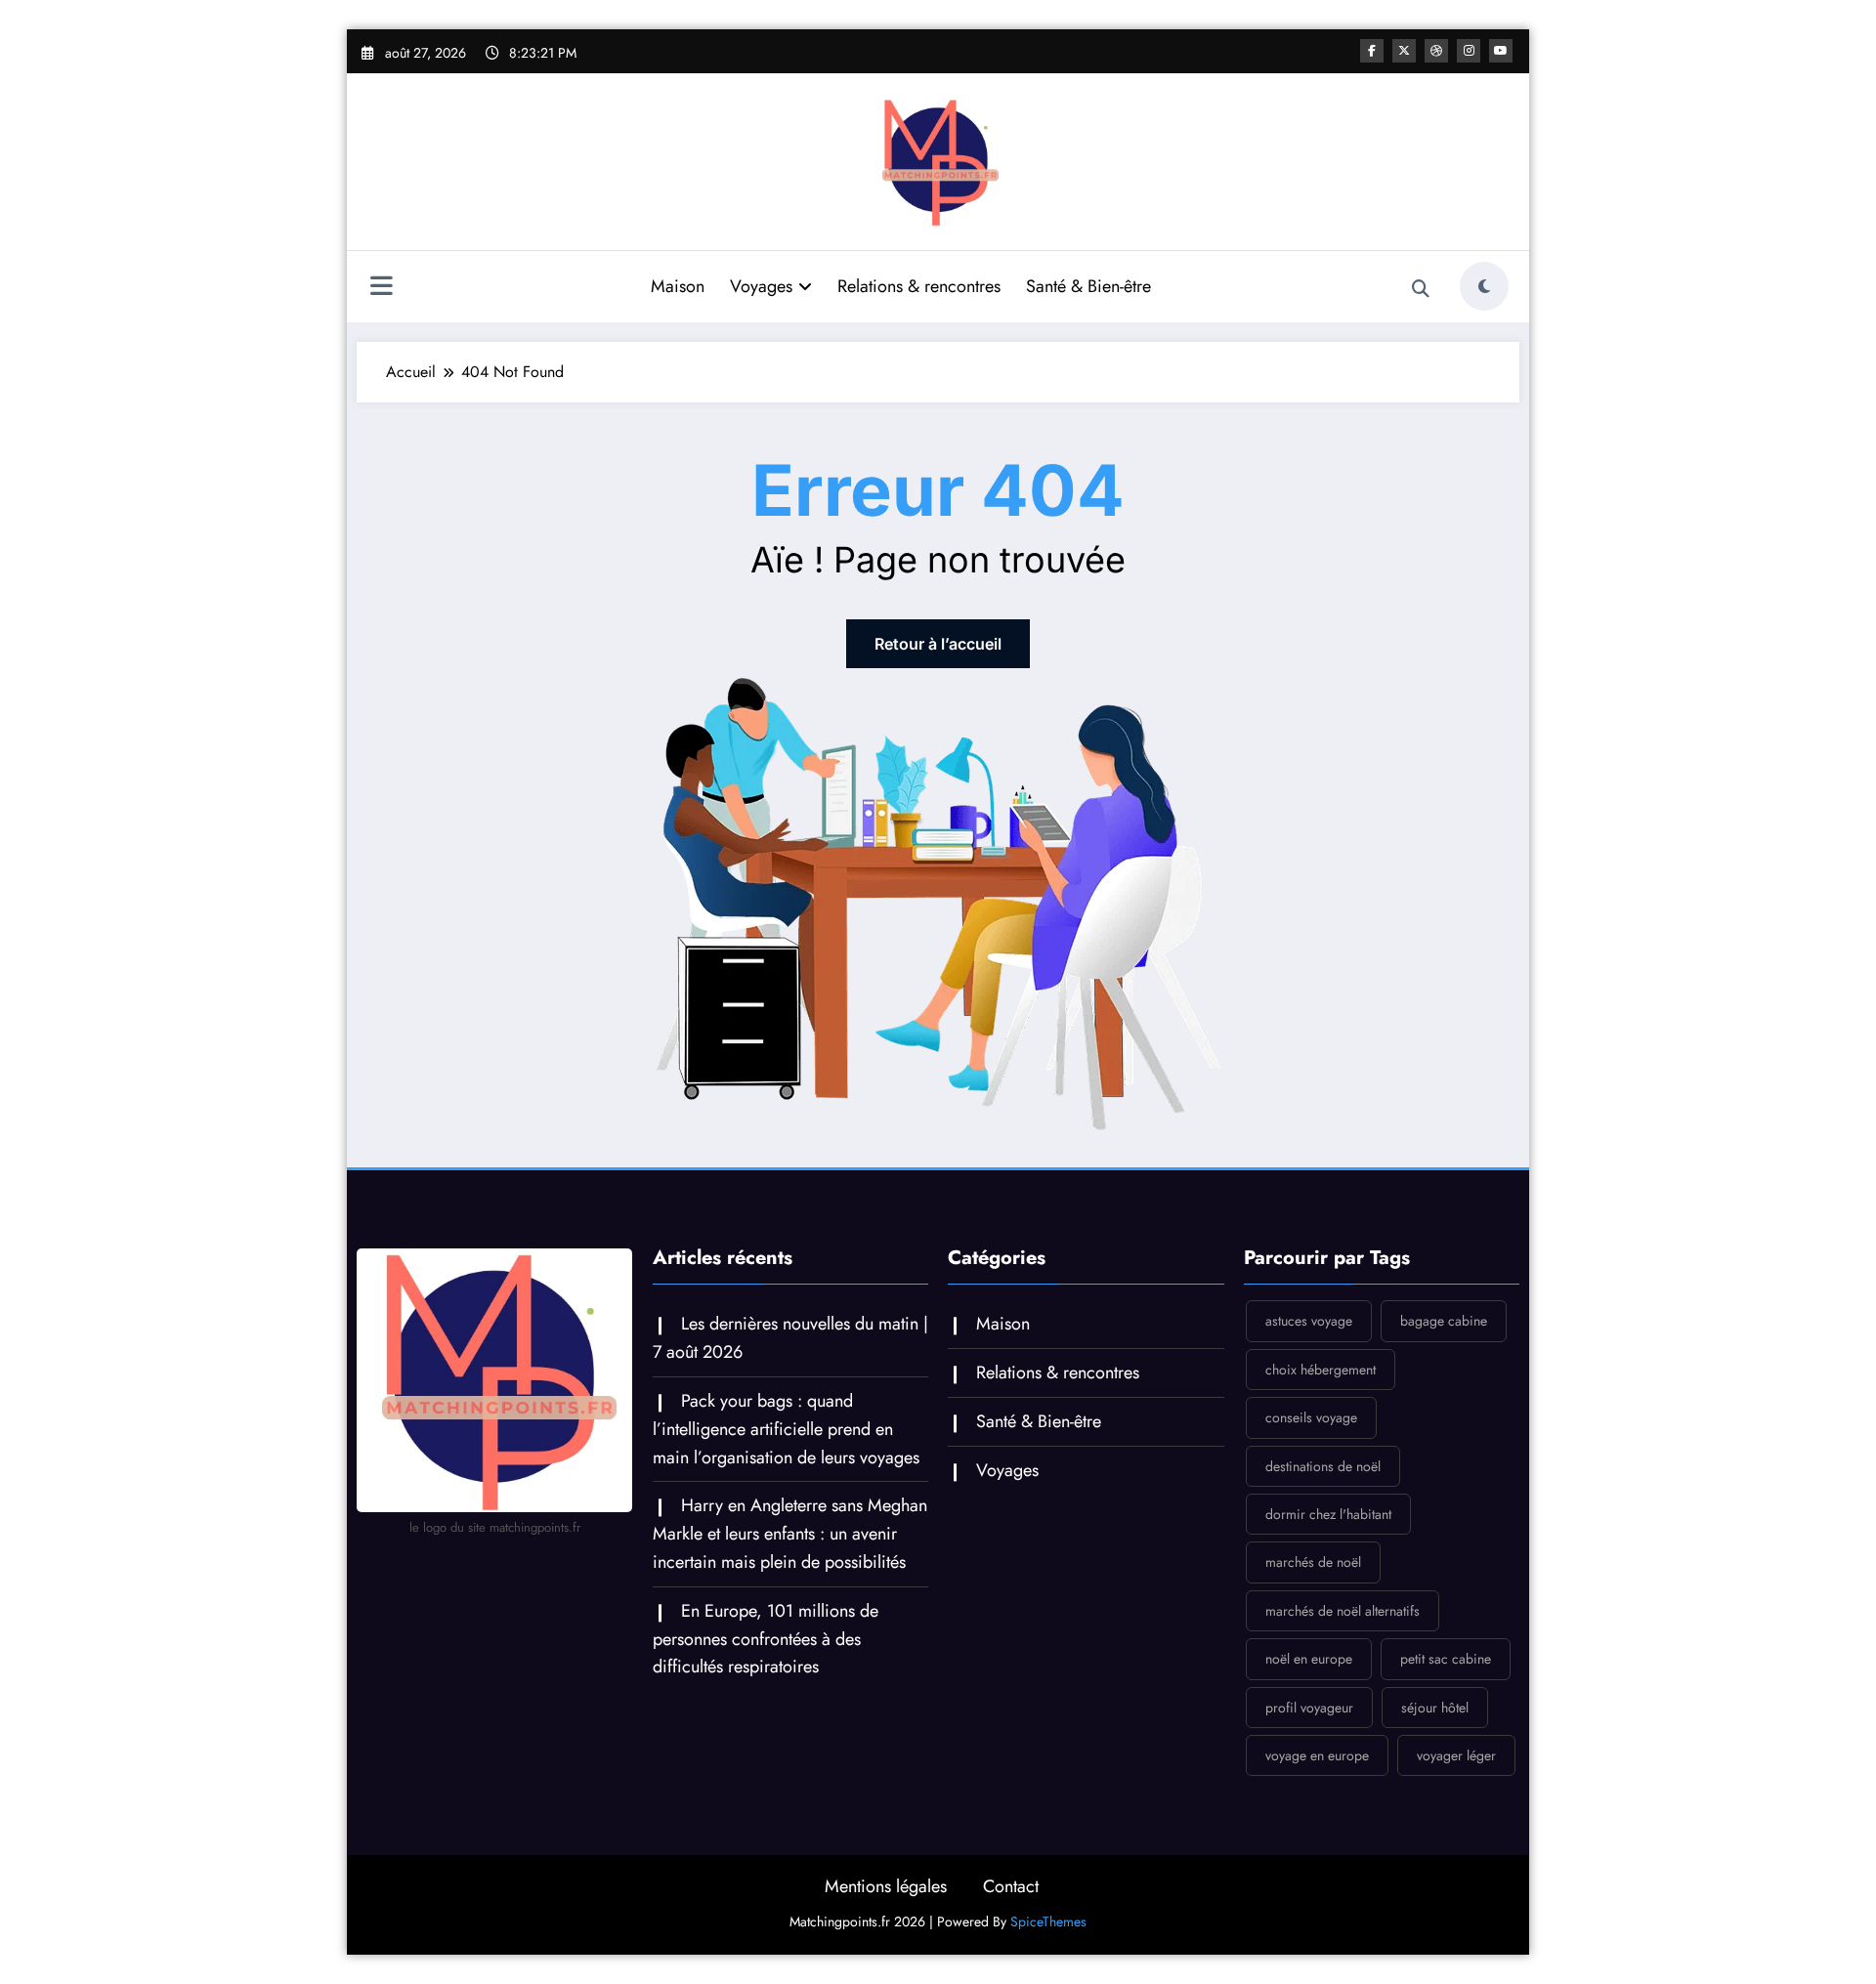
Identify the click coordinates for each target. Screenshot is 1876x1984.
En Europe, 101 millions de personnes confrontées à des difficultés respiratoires (766, 1639)
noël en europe (1309, 1659)
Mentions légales (886, 1886)
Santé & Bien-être (1088, 286)
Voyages (761, 286)
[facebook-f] (1372, 51)
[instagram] (1469, 51)
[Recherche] (1421, 289)
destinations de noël (1323, 1466)
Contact (1011, 1886)
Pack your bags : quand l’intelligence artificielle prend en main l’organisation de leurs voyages (786, 1429)
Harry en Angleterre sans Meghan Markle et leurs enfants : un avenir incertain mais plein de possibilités (790, 1534)
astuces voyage (1309, 1321)
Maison (678, 286)
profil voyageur (1309, 1708)
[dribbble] (1436, 51)
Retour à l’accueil (938, 644)
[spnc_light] (1484, 286)
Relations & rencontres (919, 286)
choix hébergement (1321, 1370)
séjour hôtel (1435, 1708)
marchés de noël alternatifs (1343, 1611)
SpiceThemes (1048, 1921)
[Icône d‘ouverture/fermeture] (381, 288)
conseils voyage (1311, 1417)
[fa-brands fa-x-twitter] (1404, 51)
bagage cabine (1444, 1321)
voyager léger (1456, 1755)
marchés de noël (1313, 1562)
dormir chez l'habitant (1328, 1514)
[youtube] (1501, 51)
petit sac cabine (1446, 1659)
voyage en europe (1317, 1755)
